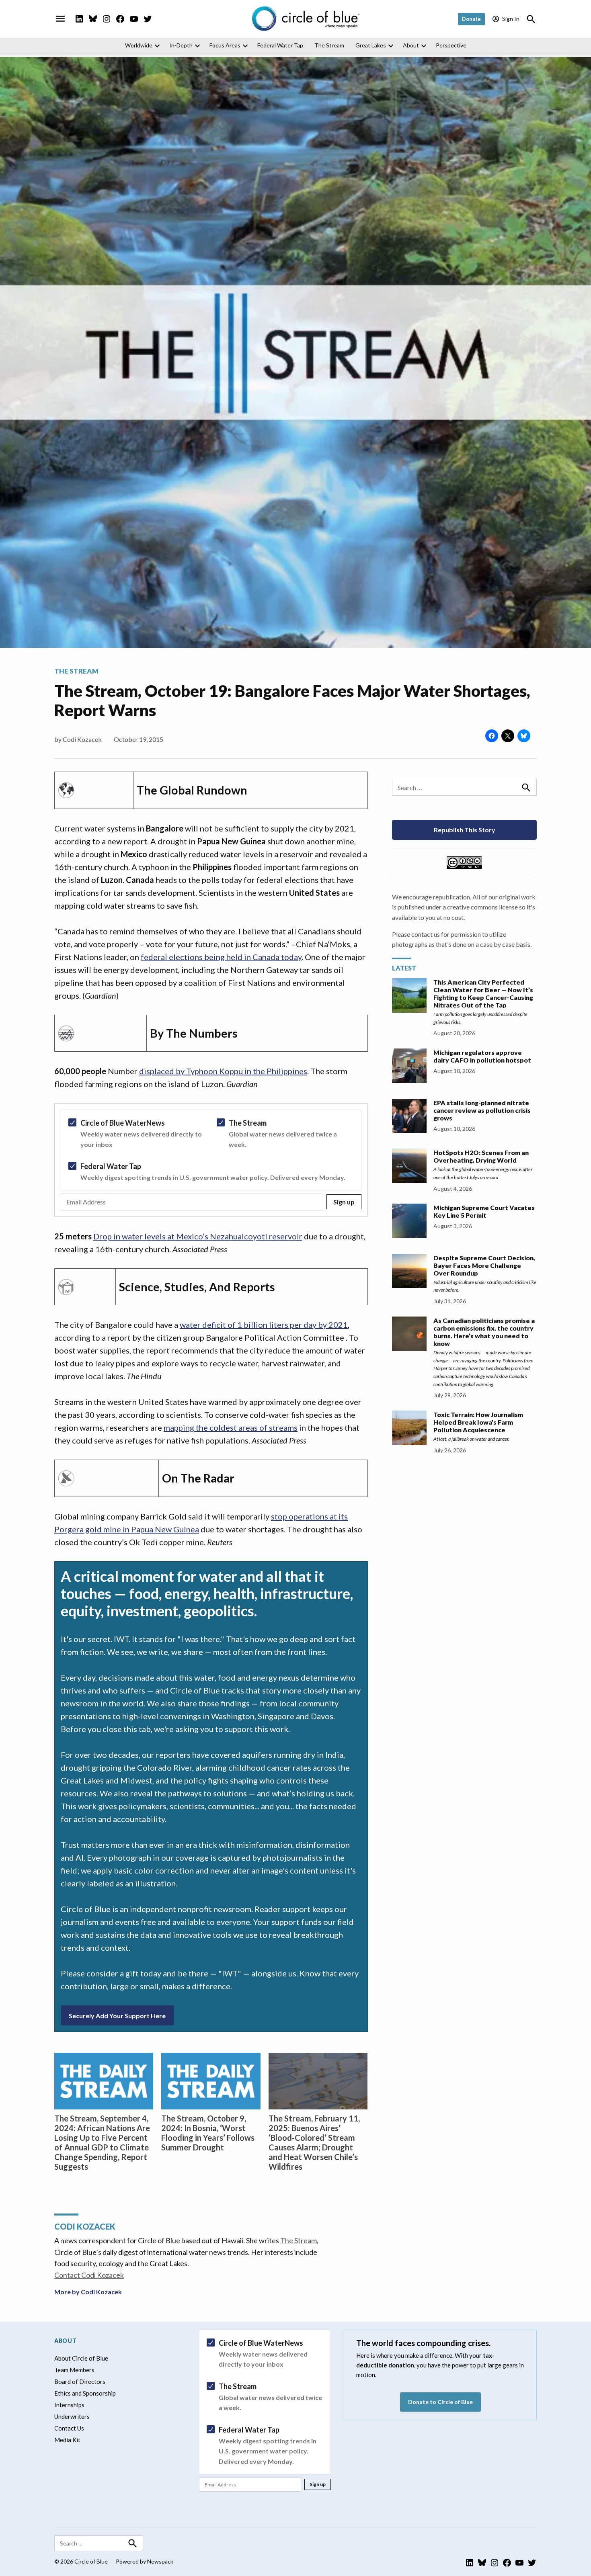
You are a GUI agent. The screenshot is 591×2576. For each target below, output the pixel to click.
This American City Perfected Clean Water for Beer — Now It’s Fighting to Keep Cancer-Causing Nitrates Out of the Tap (483, 993)
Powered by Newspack (145, 2561)
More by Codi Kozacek (88, 2292)
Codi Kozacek (82, 739)
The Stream (329, 45)
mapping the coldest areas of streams (231, 1427)
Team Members (74, 2370)
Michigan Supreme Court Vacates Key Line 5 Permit (484, 1211)
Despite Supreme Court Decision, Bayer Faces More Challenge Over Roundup (484, 1265)
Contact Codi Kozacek (89, 2275)
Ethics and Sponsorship (85, 2393)
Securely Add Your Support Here (117, 2016)
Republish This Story (465, 830)
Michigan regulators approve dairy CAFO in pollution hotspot (482, 1056)
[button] (211, 1160)
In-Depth (181, 45)
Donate (471, 19)
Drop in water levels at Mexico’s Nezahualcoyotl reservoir (198, 1236)
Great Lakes (371, 45)
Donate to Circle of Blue (440, 2402)
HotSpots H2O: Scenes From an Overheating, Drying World (481, 1156)
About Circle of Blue (81, 2358)
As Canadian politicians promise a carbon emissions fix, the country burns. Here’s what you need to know (484, 1332)
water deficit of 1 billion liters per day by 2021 (264, 1325)
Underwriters (72, 2416)
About (411, 45)
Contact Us (69, 2428)
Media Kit (67, 2440)
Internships (69, 2405)
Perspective (451, 45)
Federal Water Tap (280, 45)
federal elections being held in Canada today (221, 957)
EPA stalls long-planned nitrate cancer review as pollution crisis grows (482, 1110)
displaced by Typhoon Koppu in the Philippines (223, 1071)
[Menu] (60, 19)
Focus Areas (225, 45)
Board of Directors (80, 2381)
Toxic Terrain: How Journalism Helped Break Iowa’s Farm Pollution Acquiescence (478, 1422)
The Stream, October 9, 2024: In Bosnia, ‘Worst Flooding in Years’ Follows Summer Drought (208, 2133)
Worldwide (139, 45)
